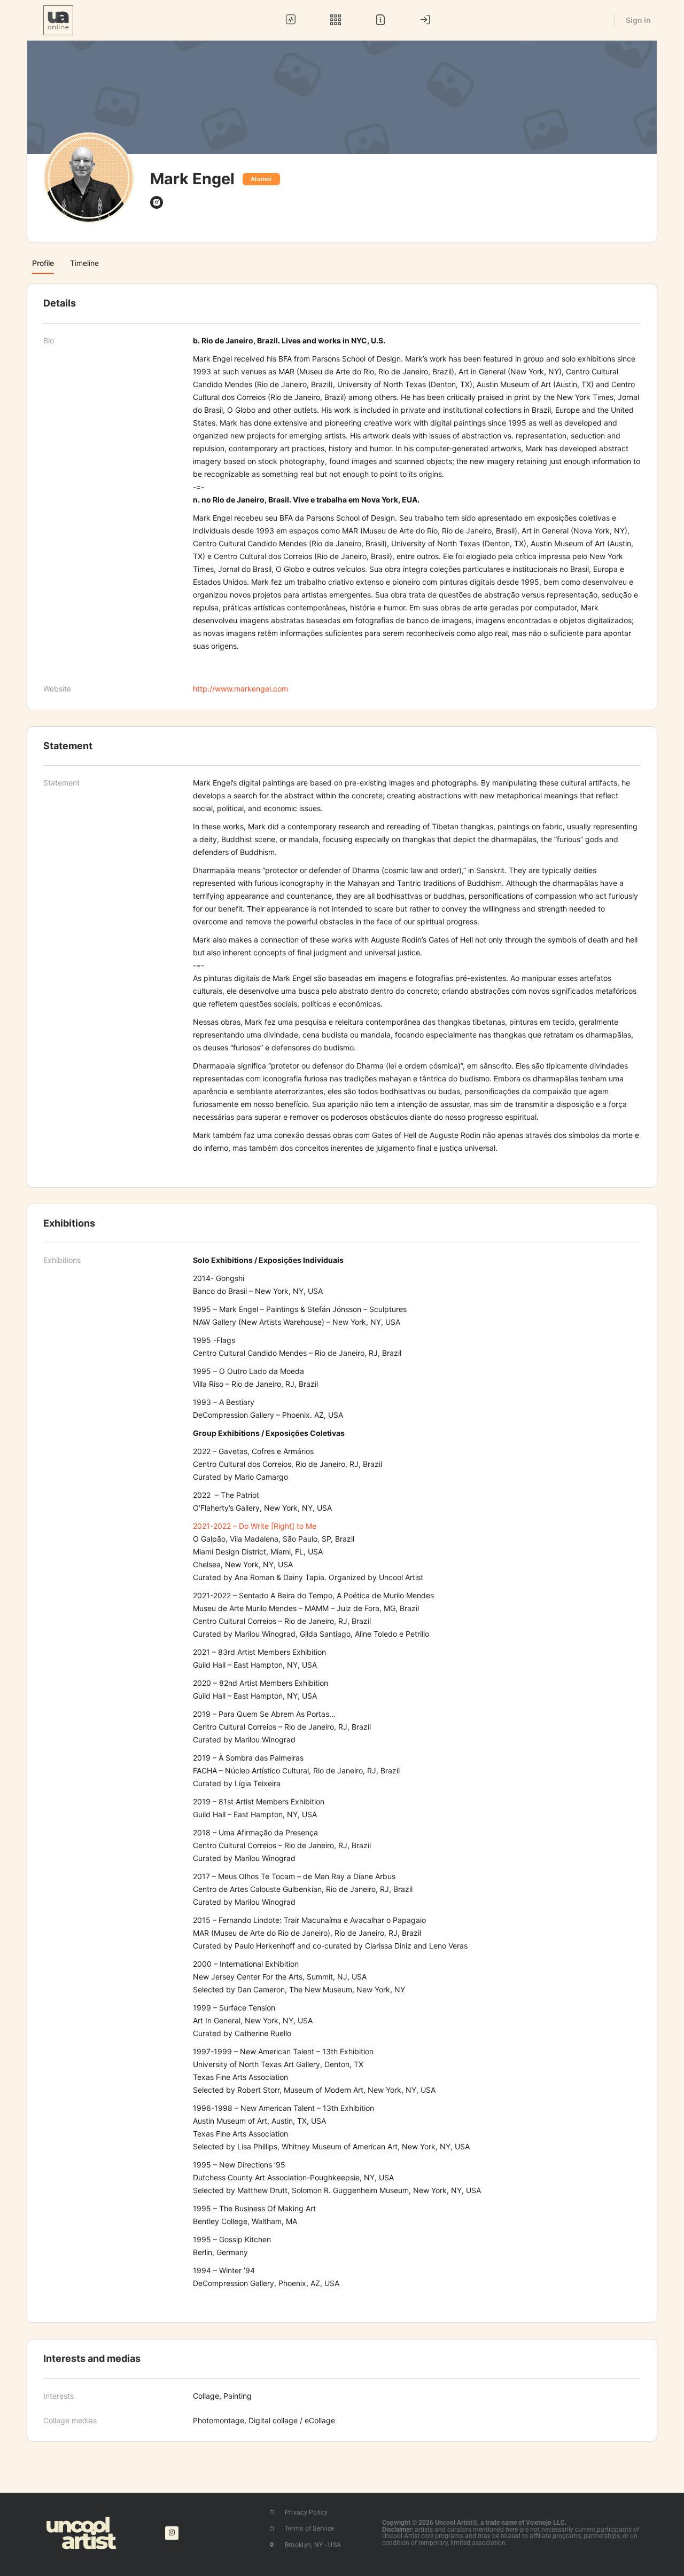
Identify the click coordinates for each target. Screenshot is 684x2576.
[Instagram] (172, 2533)
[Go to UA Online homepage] (58, 19)
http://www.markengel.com (240, 689)
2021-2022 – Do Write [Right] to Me (255, 1526)
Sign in (638, 20)
